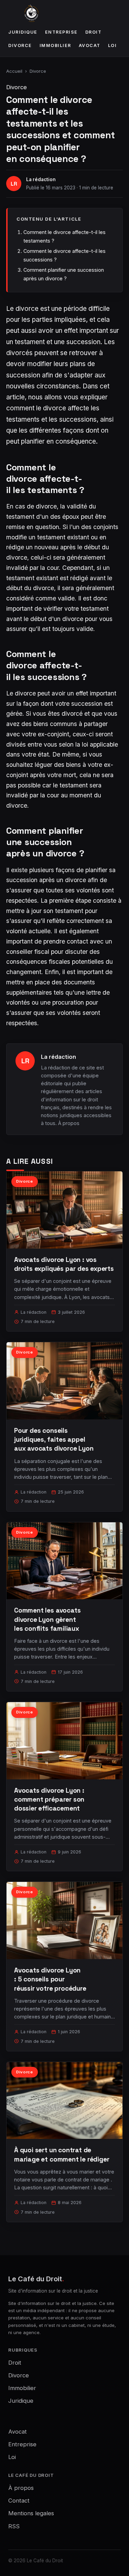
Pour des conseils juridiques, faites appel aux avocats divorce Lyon (54, 1439)
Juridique (23, 32)
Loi (112, 45)
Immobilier (55, 45)
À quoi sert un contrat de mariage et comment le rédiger (62, 2155)
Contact (19, 2501)
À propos (69, 1123)
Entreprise (61, 32)
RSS (14, 2526)
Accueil (14, 71)
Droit (94, 32)
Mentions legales (31, 2513)
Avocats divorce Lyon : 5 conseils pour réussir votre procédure (50, 1979)
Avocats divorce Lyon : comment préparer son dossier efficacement (49, 1799)
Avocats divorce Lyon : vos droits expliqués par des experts (64, 1264)
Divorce (20, 45)
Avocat (90, 45)
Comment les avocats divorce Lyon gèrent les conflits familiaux (47, 1619)
